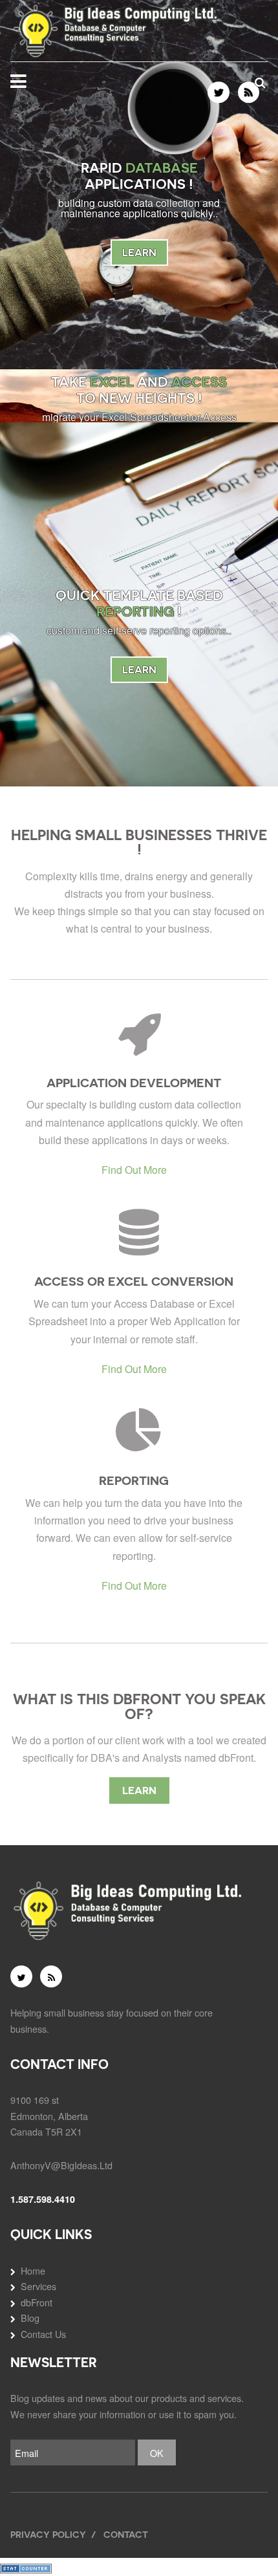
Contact (126, 2534)
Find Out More (134, 1170)
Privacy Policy (48, 2534)
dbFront (37, 2302)
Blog (30, 2318)
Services (38, 2286)
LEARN (139, 253)
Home (33, 2270)
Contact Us (43, 2334)
